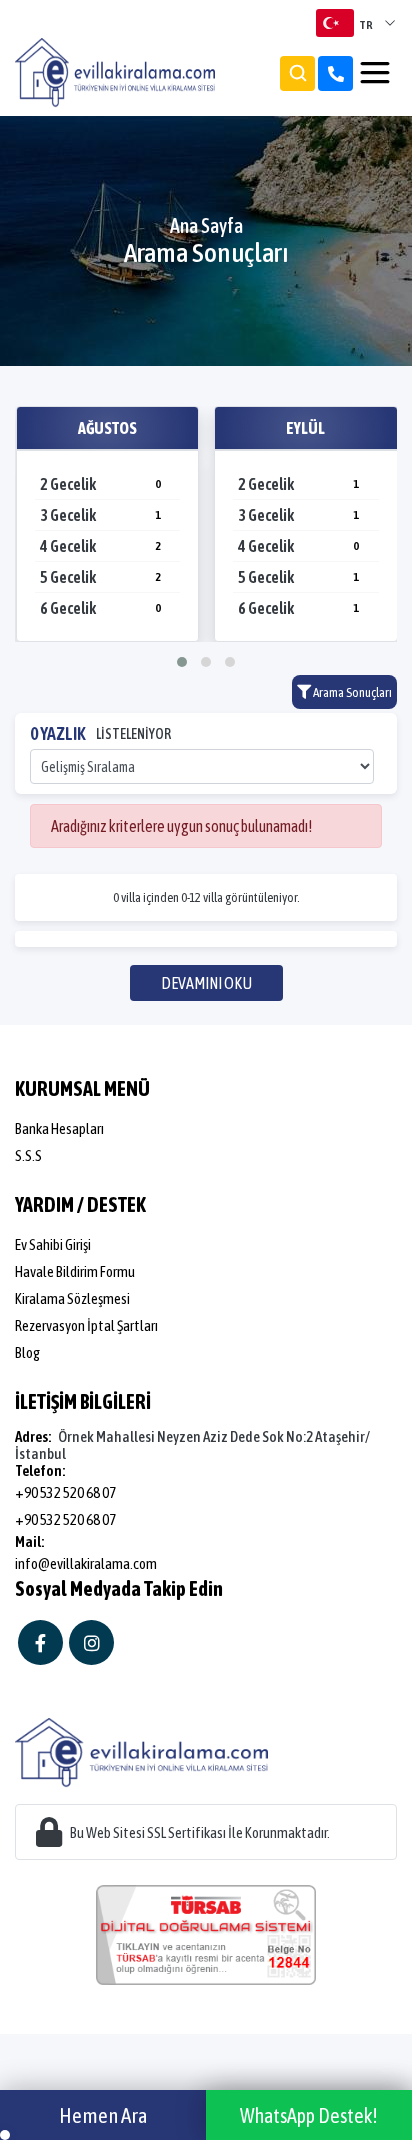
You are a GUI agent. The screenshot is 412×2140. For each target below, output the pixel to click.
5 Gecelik (100, 577)
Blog (27, 1352)
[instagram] (91, 1642)
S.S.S (28, 1155)
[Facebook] (40, 1642)
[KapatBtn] (335, 73)
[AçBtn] (297, 73)
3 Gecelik (100, 515)
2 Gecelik (100, 484)
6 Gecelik (100, 608)
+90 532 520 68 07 (65, 1492)
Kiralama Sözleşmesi (72, 1298)
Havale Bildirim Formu (75, 1271)
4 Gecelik (100, 546)
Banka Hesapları (59, 1128)
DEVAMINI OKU (206, 983)
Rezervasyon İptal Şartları (86, 1325)
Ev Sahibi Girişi (53, 1244)
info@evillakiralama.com (86, 1563)
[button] (182, 662)
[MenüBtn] (375, 73)
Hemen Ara (103, 2115)
